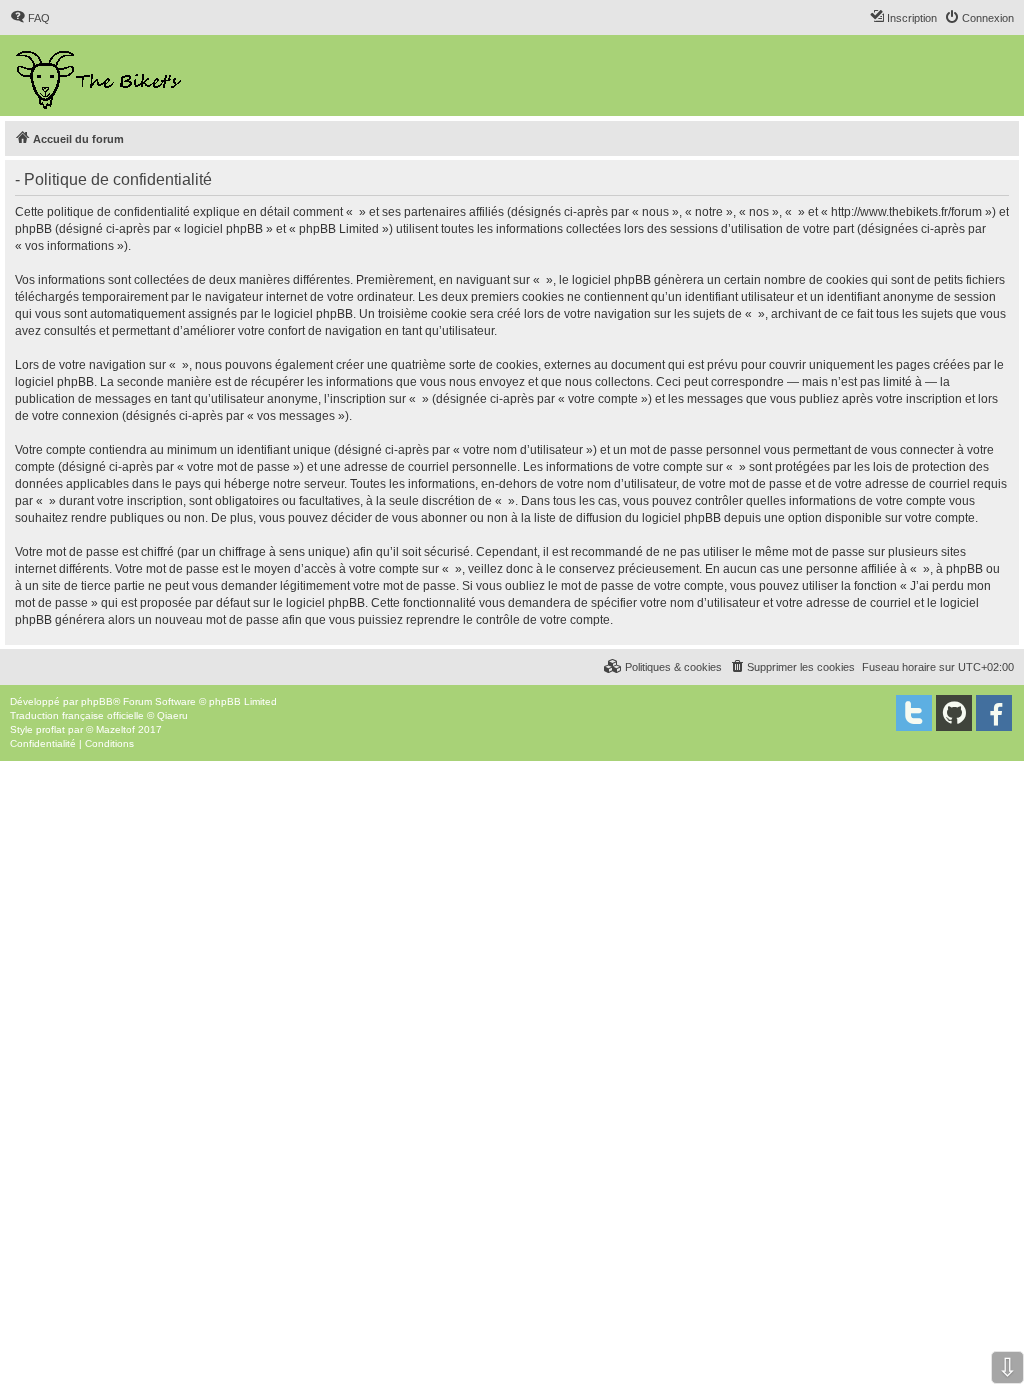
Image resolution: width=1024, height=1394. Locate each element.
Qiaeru (172, 715)
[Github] (954, 713)
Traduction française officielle (77, 715)
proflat (50, 729)
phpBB (97, 701)
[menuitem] (30, 18)
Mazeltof (115, 729)
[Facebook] (994, 713)
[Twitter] (914, 713)
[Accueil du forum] (100, 75)
